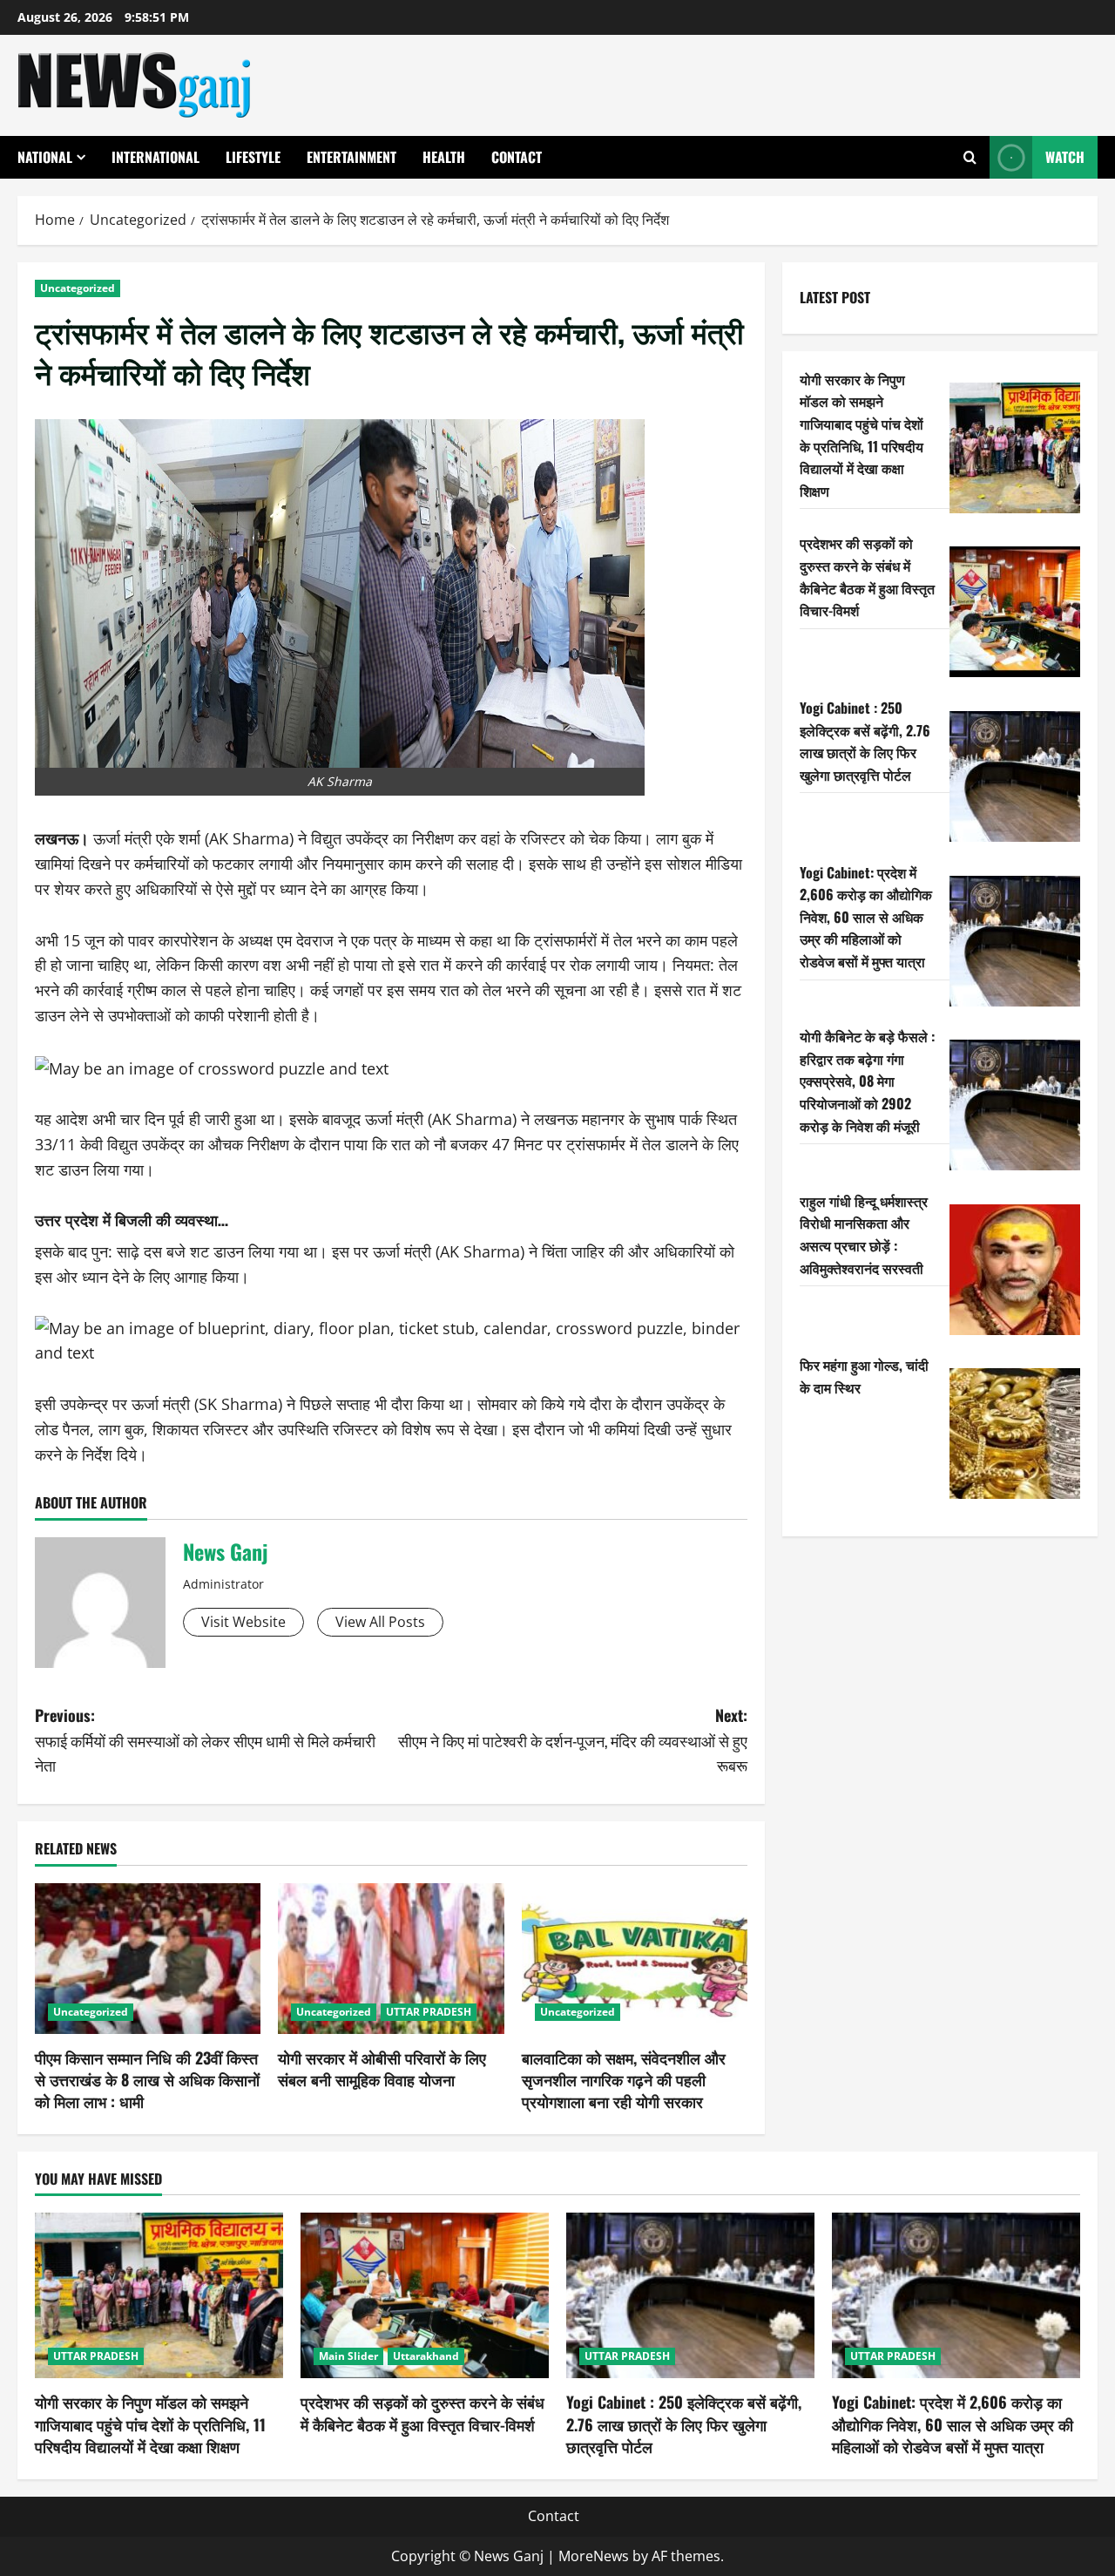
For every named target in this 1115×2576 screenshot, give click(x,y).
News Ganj (225, 1551)
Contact (517, 157)
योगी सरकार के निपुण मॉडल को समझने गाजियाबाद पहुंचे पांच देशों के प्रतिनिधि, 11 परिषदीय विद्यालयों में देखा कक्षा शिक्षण (862, 435)
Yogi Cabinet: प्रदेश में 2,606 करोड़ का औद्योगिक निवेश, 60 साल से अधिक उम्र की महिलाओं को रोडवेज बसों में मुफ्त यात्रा (866, 917)
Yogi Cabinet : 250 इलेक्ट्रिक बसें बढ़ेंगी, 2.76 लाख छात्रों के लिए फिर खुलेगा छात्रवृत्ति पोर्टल (865, 741)
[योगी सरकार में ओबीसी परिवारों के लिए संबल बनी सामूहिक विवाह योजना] (391, 1959)
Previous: (205, 1740)
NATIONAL (45, 157)
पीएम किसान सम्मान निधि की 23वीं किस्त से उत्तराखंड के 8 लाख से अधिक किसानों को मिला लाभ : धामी (147, 2079)
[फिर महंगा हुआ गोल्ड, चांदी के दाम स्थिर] (1015, 1434)
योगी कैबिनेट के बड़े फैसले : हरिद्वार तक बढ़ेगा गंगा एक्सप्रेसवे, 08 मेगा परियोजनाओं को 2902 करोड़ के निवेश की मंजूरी (867, 1081)
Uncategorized (78, 288)
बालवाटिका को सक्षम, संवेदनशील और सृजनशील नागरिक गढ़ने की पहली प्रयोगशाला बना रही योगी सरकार (624, 2079)
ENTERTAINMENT (351, 157)
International (155, 157)
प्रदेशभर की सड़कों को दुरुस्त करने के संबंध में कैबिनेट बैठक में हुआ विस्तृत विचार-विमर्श (867, 576)
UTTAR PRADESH (429, 2012)
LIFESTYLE (253, 157)
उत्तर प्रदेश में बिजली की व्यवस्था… (132, 1219)
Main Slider (348, 2356)
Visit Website (243, 1622)
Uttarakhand (426, 2356)
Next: (573, 1740)
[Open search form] (970, 157)
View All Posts (380, 1622)
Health (444, 157)
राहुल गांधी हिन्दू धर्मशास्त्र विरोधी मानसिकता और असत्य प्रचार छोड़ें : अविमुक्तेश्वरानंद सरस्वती (864, 1234)
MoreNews (594, 2556)
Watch (1065, 157)
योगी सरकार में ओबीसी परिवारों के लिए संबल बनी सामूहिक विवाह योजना (382, 2068)
